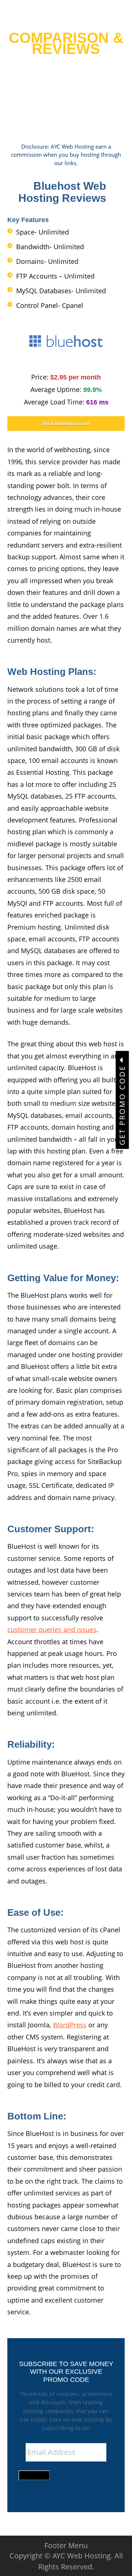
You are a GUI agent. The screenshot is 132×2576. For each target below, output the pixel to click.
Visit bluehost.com (66, 424)
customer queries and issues (52, 1629)
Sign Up (34, 2475)
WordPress (70, 2025)
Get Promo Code (122, 1104)
